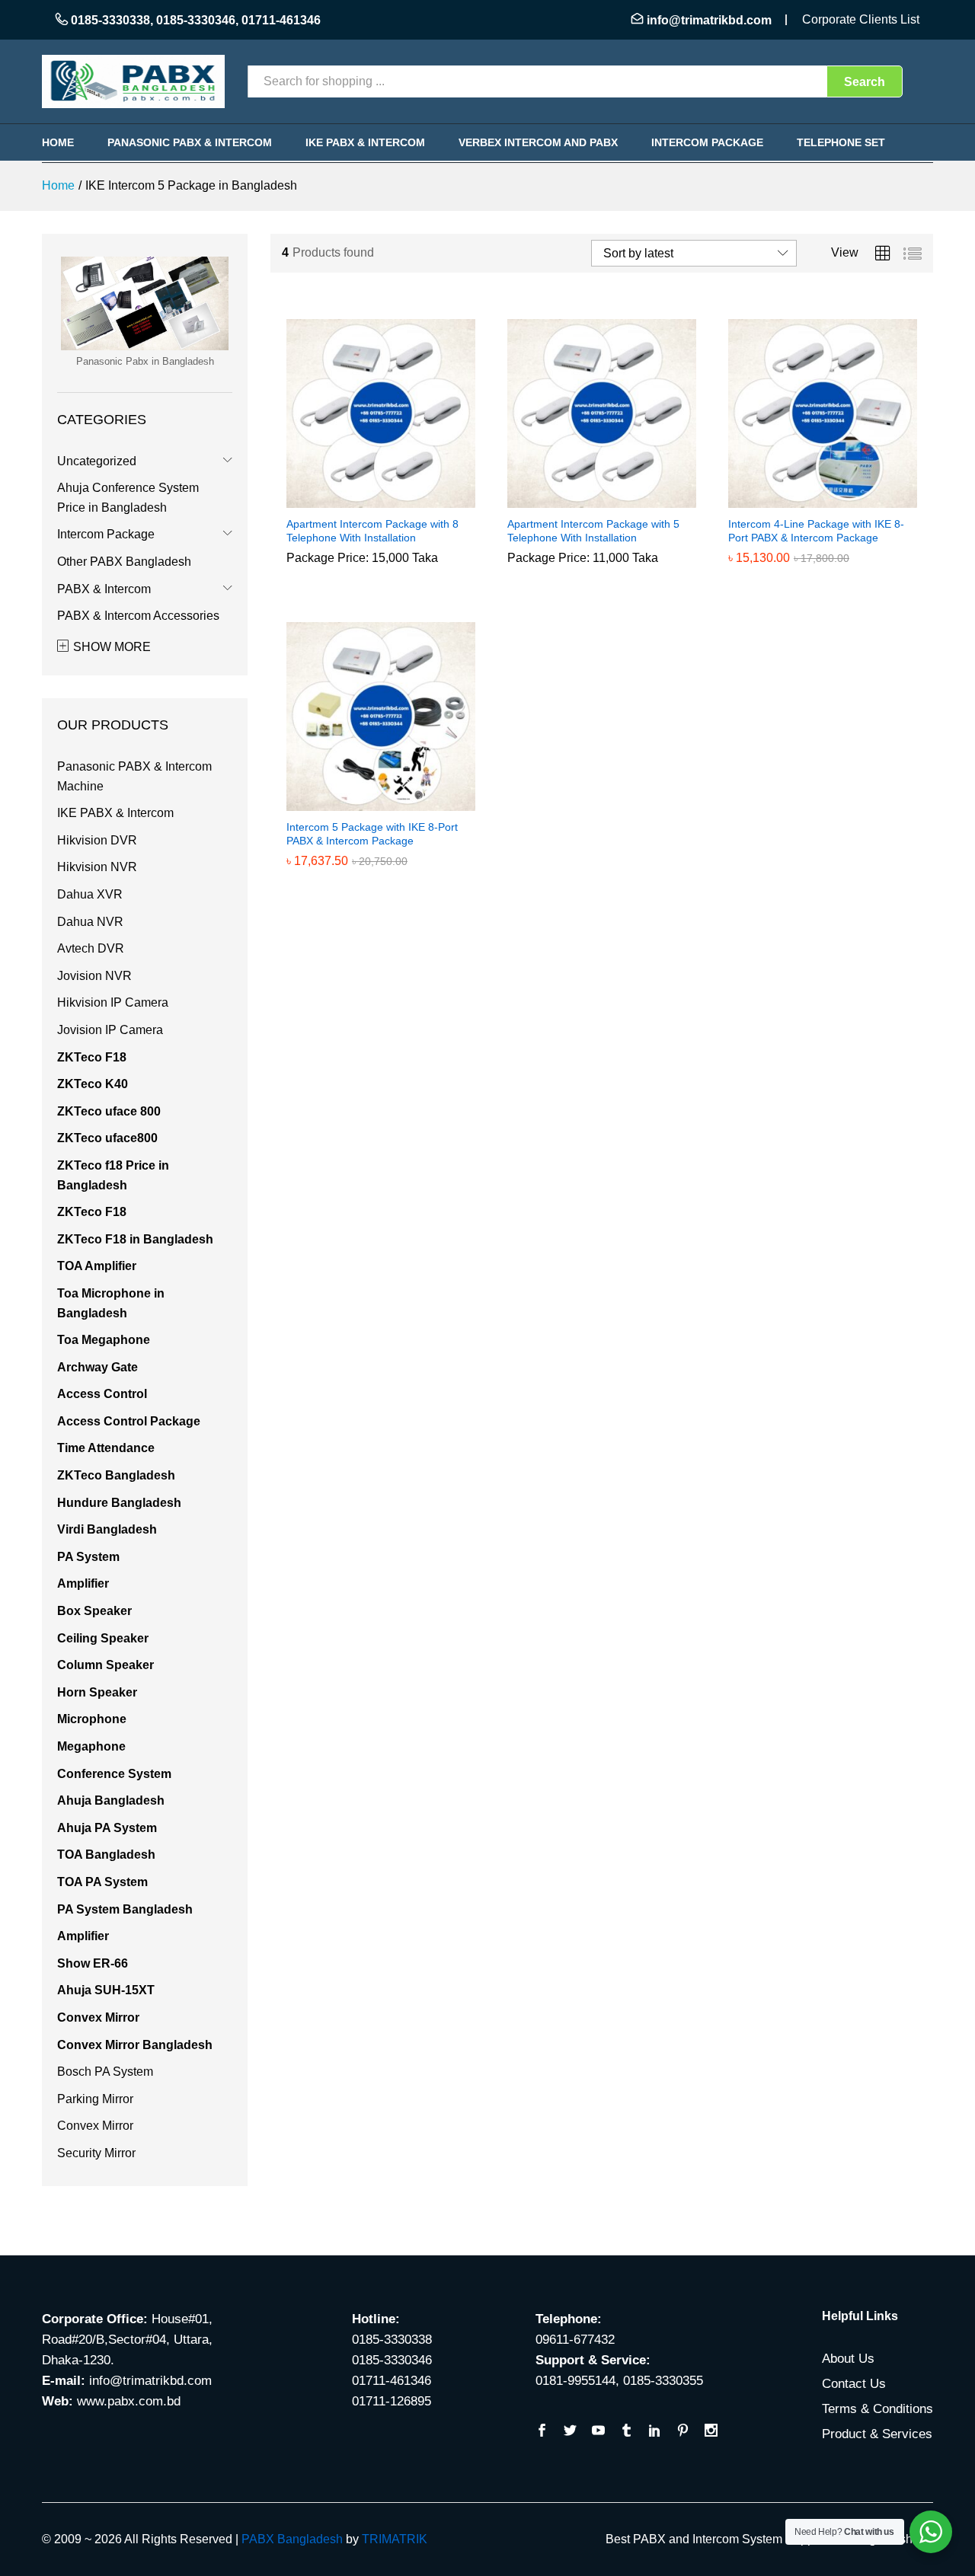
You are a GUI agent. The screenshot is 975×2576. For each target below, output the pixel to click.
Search (865, 82)
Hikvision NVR (97, 867)
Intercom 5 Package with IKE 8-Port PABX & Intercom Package (372, 834)
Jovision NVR (94, 976)
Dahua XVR (90, 894)
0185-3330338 (110, 20)
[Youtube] (598, 2432)
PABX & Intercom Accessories (138, 616)
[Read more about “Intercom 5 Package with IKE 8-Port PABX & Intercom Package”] (363, 802)
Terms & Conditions (877, 2409)
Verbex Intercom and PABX (538, 142)
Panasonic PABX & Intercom (190, 142)
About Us (848, 2359)
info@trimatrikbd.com (709, 20)
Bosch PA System (105, 2072)
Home (58, 142)
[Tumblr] (627, 2432)
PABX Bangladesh (292, 2539)
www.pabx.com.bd (129, 2401)
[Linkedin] (655, 2432)
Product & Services (877, 2434)
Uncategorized (97, 461)
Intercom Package (707, 142)
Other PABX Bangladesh (124, 562)
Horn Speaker (97, 1692)
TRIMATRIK (395, 2539)
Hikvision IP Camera (113, 1002)
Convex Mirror (95, 2126)
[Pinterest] (683, 2432)
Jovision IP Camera (110, 1030)
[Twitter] (570, 2432)
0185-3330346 (196, 20)
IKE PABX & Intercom (365, 142)
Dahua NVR (90, 922)
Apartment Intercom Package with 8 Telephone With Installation (372, 531)
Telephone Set (841, 142)
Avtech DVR (91, 948)
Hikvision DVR (97, 840)
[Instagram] (711, 2432)
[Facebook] (542, 2432)
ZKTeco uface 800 (109, 1111)
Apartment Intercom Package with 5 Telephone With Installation (593, 531)
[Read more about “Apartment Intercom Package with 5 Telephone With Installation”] (584, 499)
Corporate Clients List (861, 19)
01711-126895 (392, 2401)
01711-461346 (281, 20)
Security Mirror (96, 2153)
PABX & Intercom (104, 589)
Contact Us (854, 2384)
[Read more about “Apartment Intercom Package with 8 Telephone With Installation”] (363, 499)
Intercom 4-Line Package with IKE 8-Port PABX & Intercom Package (816, 531)
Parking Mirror (95, 2099)
